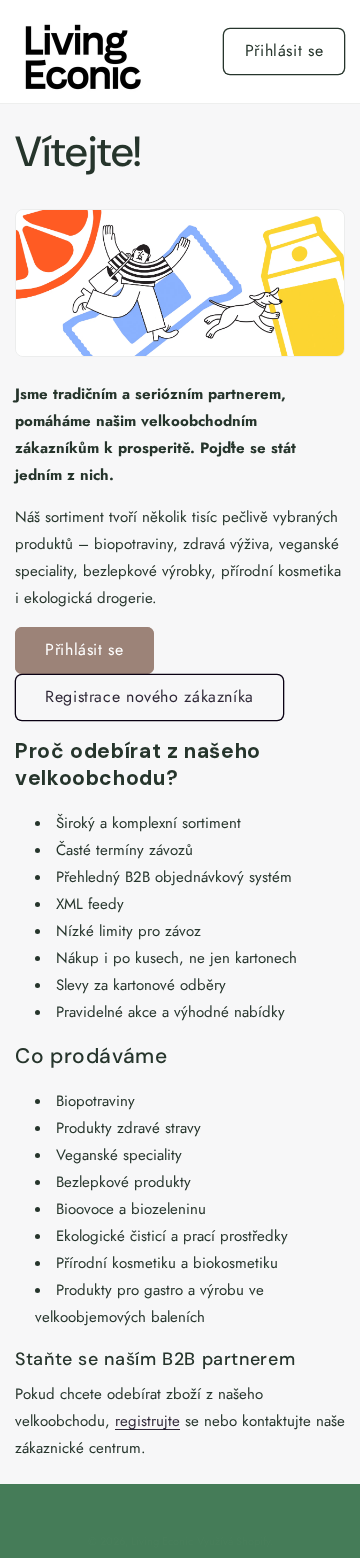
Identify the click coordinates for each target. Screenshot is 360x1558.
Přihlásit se (284, 50)
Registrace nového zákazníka (149, 696)
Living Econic (162, 1541)
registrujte (147, 1421)
